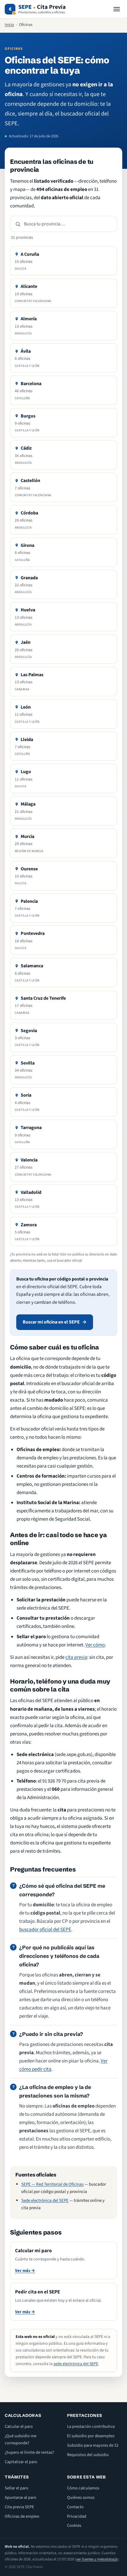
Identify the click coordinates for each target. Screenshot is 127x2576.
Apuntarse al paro (21, 2497)
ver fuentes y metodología (97, 2559)
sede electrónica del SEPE (76, 2364)
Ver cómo (95, 1645)
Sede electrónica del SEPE (45, 2200)
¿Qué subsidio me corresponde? (21, 2439)
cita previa (76, 1657)
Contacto (75, 2507)
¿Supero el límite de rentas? (29, 2452)
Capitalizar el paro (21, 2462)
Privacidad (77, 2516)
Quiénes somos (81, 2497)
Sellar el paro (17, 2488)
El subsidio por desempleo (91, 2436)
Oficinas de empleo (22, 2516)
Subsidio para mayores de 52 (93, 2445)
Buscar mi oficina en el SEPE (51, 1322)
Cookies (74, 2525)
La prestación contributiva (91, 2426)
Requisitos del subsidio (88, 2455)
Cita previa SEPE (19, 2507)
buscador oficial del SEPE (45, 1930)
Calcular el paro (19, 2426)
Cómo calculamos (83, 2488)
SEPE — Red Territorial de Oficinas (52, 2184)
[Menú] (117, 9)
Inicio (9, 25)
